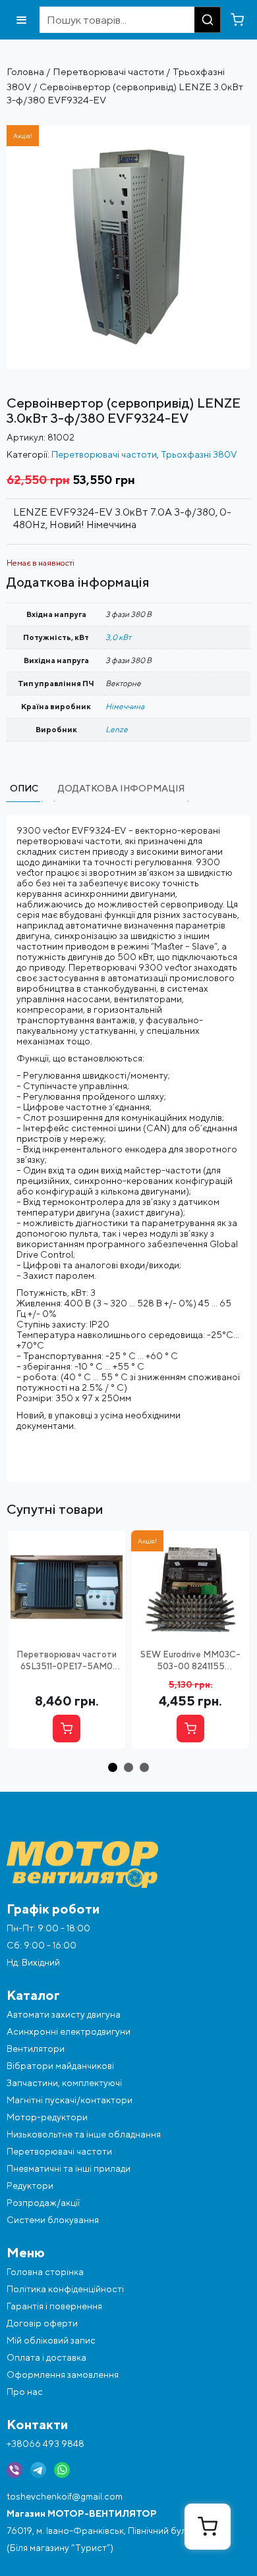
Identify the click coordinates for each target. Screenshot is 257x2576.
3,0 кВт (118, 637)
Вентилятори (36, 2049)
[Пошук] (208, 20)
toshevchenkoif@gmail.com (65, 2496)
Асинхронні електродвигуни (69, 2031)
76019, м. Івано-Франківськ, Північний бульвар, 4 (111, 2531)
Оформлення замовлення (63, 2375)
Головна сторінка (45, 2272)
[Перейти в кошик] (237, 20)
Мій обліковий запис (51, 2340)
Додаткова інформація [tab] (121, 788)
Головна (25, 71)
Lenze (117, 729)
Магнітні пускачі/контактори (70, 2100)
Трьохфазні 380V (199, 454)
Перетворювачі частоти (108, 71)
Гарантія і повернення (54, 2306)
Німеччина (125, 706)
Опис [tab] (24, 788)
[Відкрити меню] (21, 20)
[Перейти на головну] (128, 1865)
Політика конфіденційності (65, 2289)
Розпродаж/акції (43, 2203)
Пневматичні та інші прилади (69, 2168)
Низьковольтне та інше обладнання (84, 2134)
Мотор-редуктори (47, 2117)
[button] (113, 1767)
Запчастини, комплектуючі (64, 2083)
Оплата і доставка (46, 2357)
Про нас (25, 2392)
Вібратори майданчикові (60, 2066)
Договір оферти (42, 2323)
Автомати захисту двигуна (64, 2014)
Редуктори (30, 2186)
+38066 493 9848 (45, 2444)
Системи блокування (53, 2220)
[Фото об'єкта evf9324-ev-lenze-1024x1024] (128, 130)
